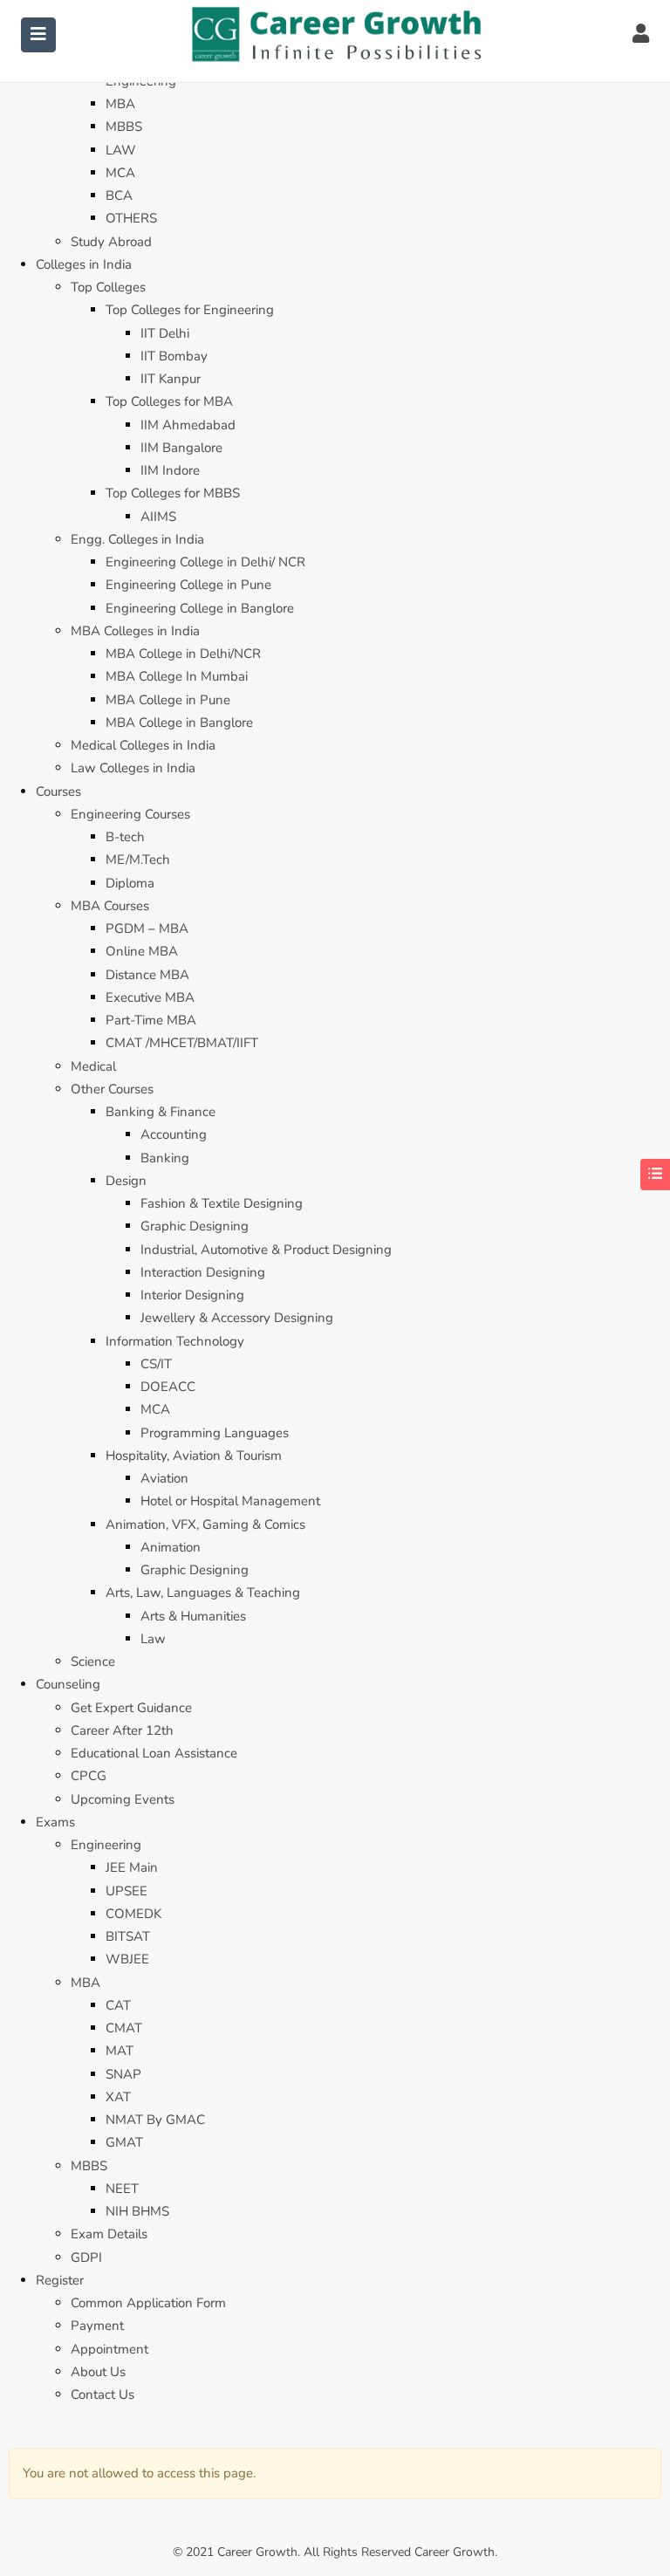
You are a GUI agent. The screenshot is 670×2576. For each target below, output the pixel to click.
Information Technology (175, 1341)
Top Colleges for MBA (169, 401)
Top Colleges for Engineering (190, 310)
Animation (171, 1547)
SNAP (123, 2074)
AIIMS (158, 517)
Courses (58, 791)
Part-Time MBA (151, 1020)
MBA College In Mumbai (177, 676)
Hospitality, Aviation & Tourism (194, 1456)
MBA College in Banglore (179, 723)
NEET (122, 2189)
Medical (93, 1066)
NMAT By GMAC (155, 2120)
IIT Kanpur (171, 379)
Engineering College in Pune (188, 585)
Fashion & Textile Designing (222, 1203)
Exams (55, 1822)
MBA (120, 104)
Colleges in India (84, 264)
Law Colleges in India (133, 768)
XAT (118, 2097)
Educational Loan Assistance (154, 1753)
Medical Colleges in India (143, 745)
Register (60, 2280)
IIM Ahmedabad (188, 425)
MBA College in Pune (168, 700)
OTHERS (131, 218)
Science (93, 1661)
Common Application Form (148, 2303)
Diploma (130, 883)
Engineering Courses (130, 814)
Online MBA (142, 951)
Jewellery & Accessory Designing (237, 1318)
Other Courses (112, 1089)
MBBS (124, 127)
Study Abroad (111, 242)
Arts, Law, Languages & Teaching (203, 1593)
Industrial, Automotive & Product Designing (266, 1250)
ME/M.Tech (138, 860)
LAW (121, 150)
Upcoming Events (123, 1799)
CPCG (89, 1776)
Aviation (164, 1478)
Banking (165, 1158)
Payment (97, 2326)
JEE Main (132, 1867)
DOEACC (168, 1387)
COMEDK (133, 1914)
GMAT (124, 2142)
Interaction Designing (203, 1272)
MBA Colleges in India (135, 631)
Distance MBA (147, 975)
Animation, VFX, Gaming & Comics (205, 1524)
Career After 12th (122, 1730)
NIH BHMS (137, 2211)
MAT (120, 2051)
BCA (119, 195)
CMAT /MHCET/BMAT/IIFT (182, 1043)
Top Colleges (108, 287)
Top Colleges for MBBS (173, 493)
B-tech (125, 837)
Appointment (109, 2349)
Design (126, 1181)
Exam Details (109, 2234)
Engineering (106, 1845)
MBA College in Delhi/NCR (183, 654)
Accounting (174, 1134)
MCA (120, 173)
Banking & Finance (161, 1112)
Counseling (68, 1684)
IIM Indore (170, 470)
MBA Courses (110, 906)
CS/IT (156, 1364)
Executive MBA (150, 997)
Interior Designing (192, 1295)
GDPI (86, 2257)
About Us (98, 2372)
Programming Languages (215, 1433)
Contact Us (103, 2394)
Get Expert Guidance (131, 1708)
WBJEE (127, 1959)
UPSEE (126, 1891)
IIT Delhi (165, 333)
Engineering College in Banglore (200, 608)
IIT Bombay (174, 356)
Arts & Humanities (193, 1616)
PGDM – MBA (147, 928)
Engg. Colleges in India (137, 539)
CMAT (124, 2028)
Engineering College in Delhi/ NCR (205, 562)
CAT (118, 2005)
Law (153, 1639)
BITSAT (128, 1936)
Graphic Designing (195, 1226)
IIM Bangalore (181, 448)
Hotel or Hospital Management (230, 1501)
